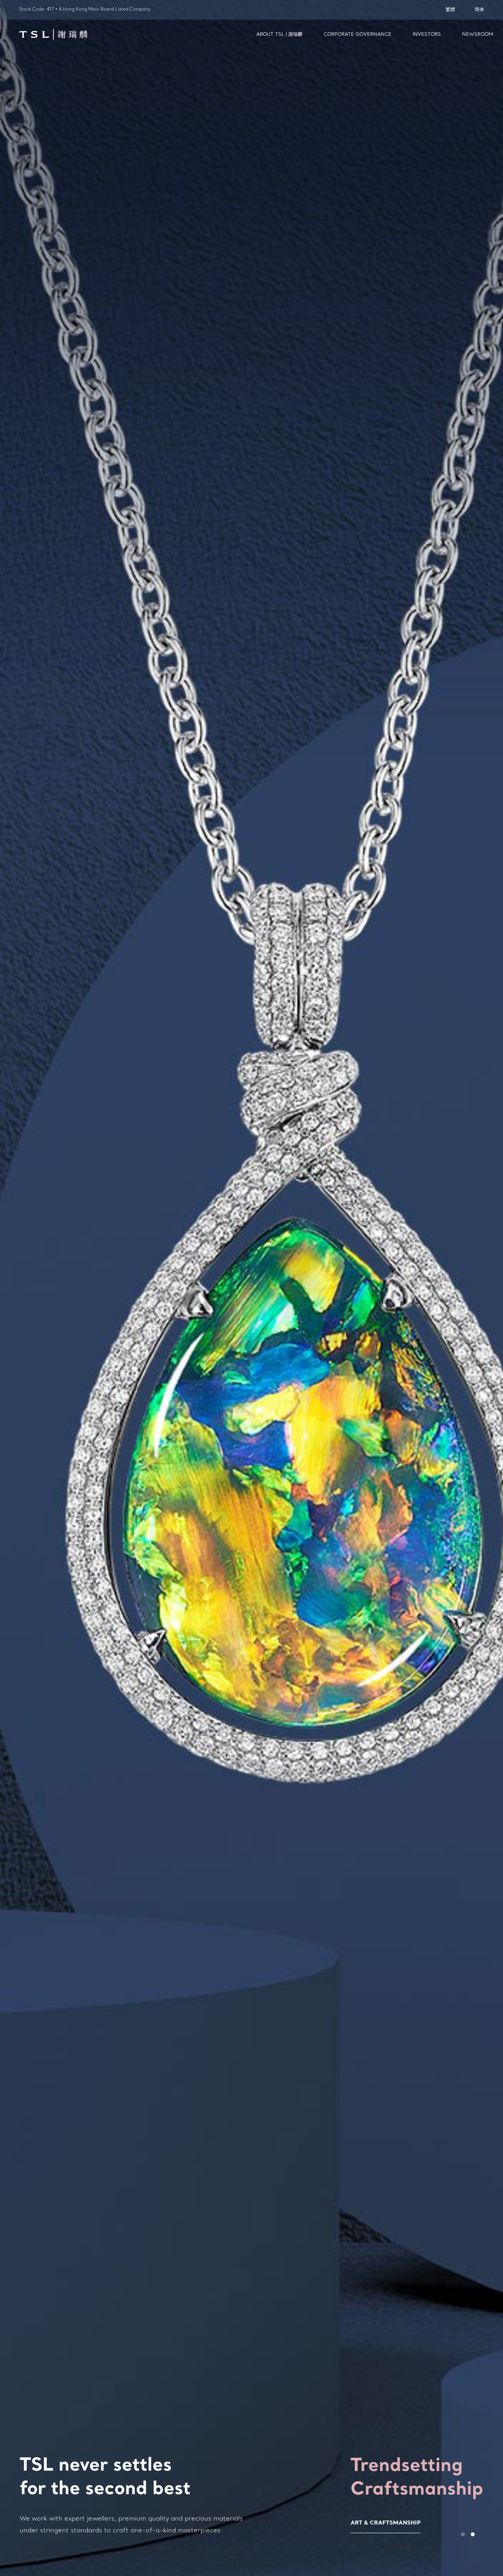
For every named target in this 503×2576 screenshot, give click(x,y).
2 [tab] (473, 2534)
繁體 (450, 10)
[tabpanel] (251, 1288)
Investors (427, 35)
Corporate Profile (352, 2523)
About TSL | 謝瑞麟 (279, 35)
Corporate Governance (358, 35)
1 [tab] (463, 2534)
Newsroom (478, 35)
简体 (479, 10)
